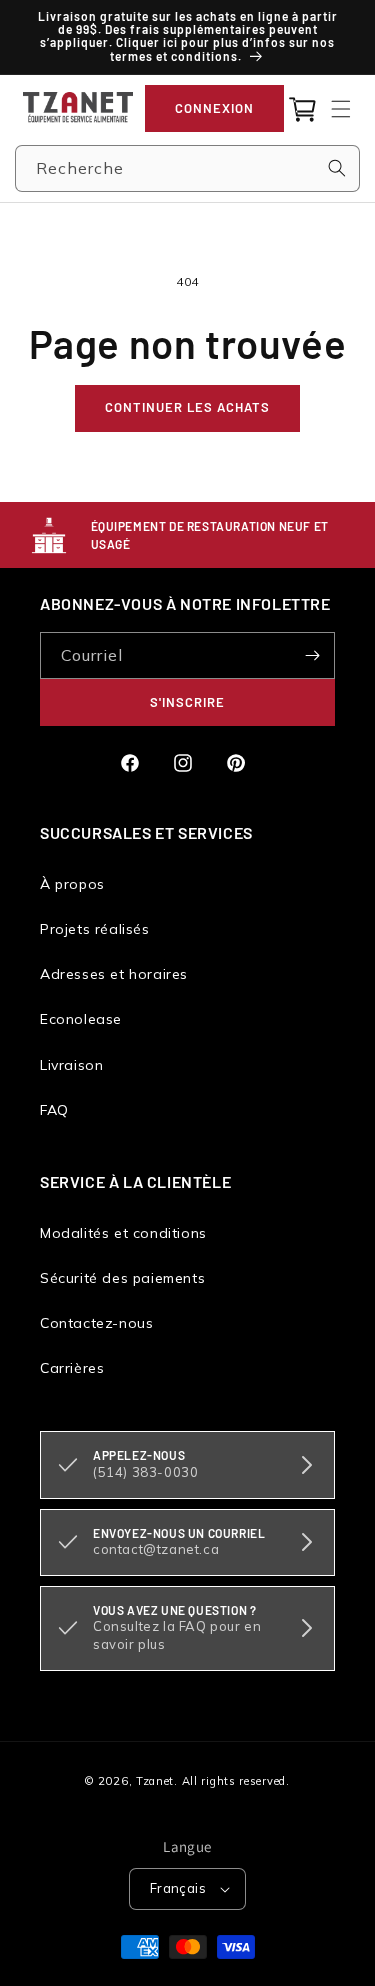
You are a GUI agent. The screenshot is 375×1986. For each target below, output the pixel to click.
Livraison (71, 1065)
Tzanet (155, 1781)
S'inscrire (187, 702)
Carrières (72, 1368)
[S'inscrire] (312, 655)
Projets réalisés (95, 929)
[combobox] (187, 168)
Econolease (81, 1019)
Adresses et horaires (114, 974)
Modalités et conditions (123, 1233)
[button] (341, 109)
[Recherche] (337, 168)
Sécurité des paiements (122, 1278)
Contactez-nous (96, 1323)
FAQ (54, 1110)
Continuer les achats (187, 407)
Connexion (214, 108)
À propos (72, 884)
